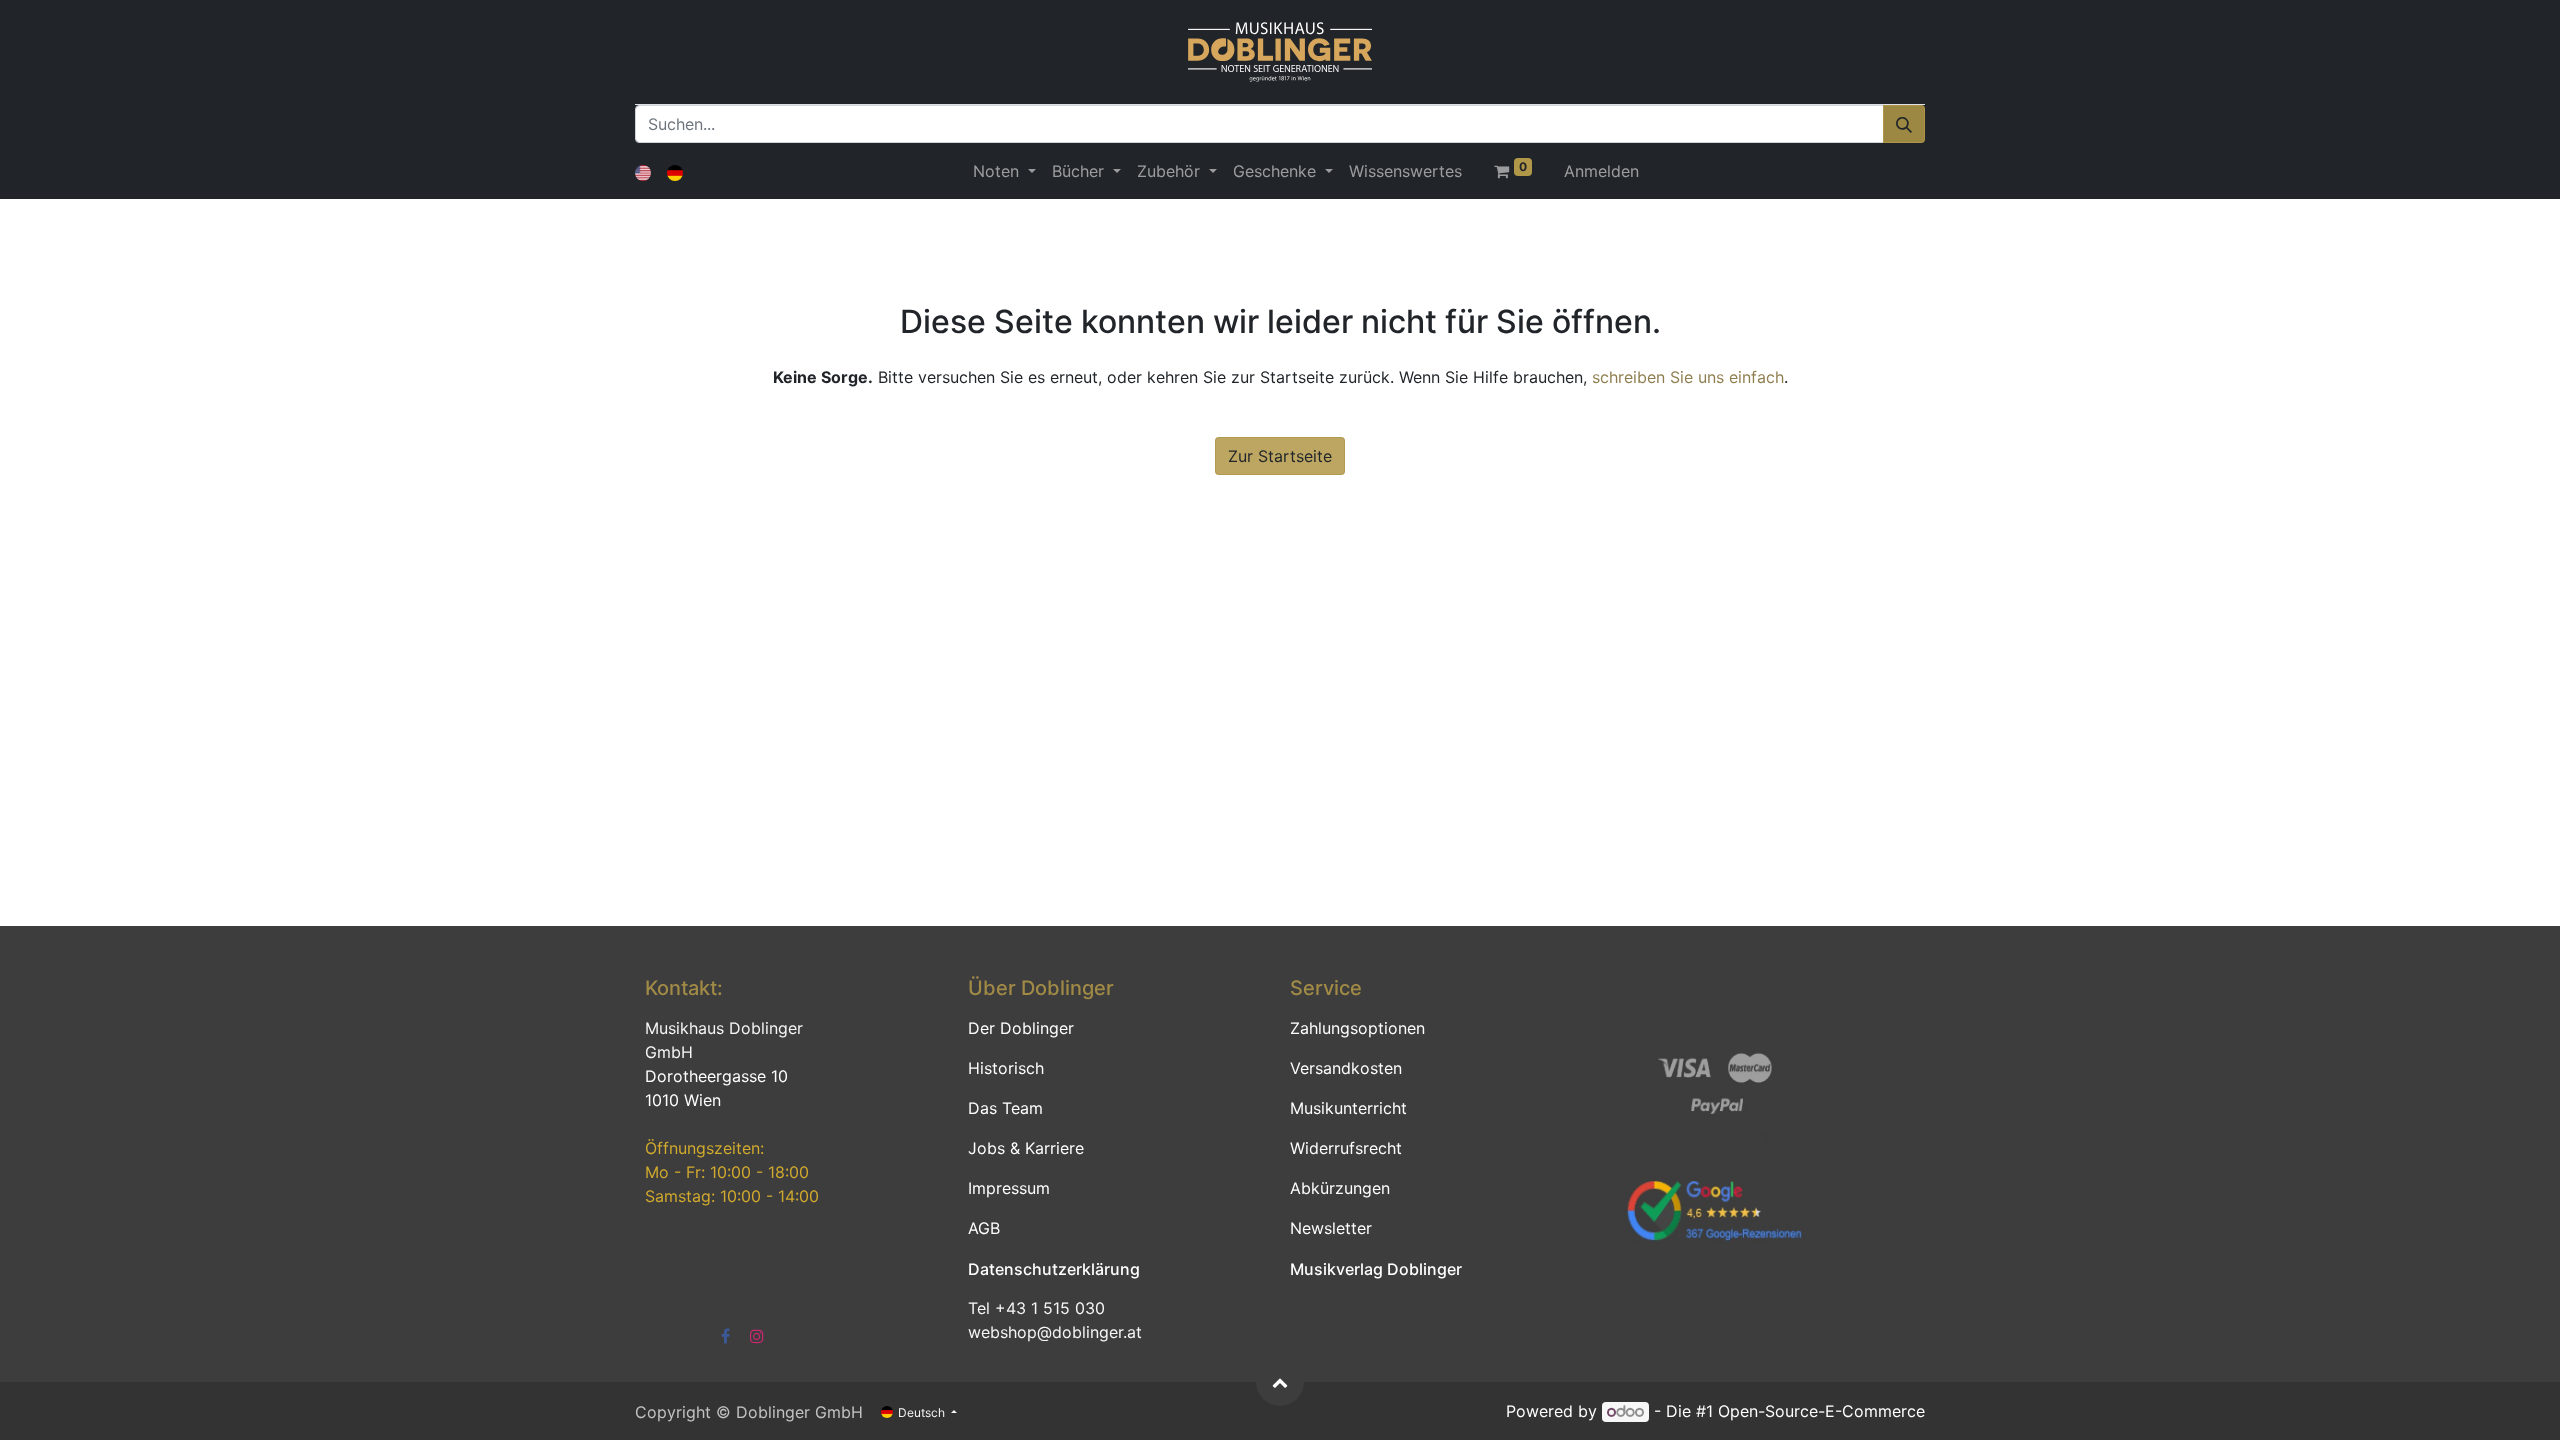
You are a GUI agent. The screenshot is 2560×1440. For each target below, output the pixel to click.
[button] (1280, 1382)
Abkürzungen (1340, 1188)
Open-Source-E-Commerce (1821, 1411)
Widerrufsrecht (1346, 1148)
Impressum (1009, 1188)
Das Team (1005, 1108)
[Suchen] (1904, 124)
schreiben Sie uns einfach (1688, 377)
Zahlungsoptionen (1357, 1028)
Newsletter (1331, 1228)
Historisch (1006, 1068)
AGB (984, 1228)
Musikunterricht (1348, 1108)
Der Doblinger (1021, 1028)
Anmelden (1601, 171)
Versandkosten (1346, 1068)
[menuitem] (1405, 171)
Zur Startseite (1280, 456)
